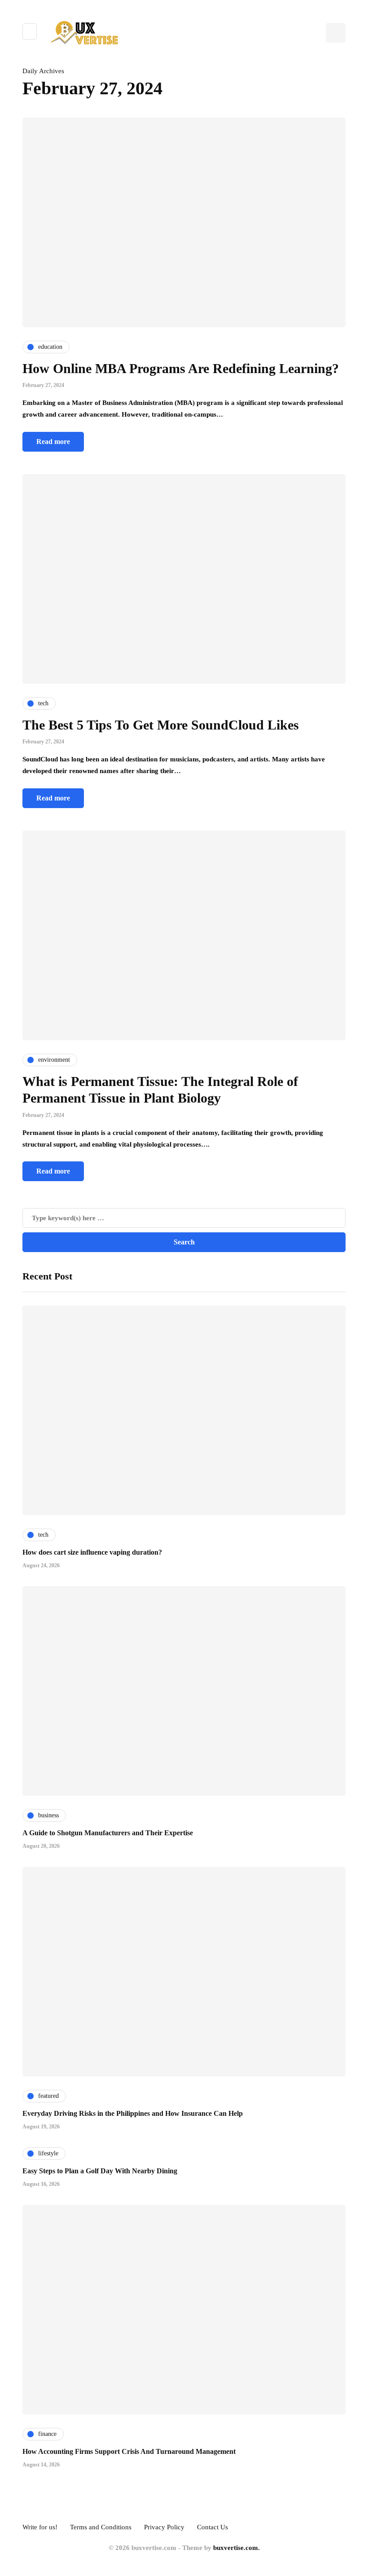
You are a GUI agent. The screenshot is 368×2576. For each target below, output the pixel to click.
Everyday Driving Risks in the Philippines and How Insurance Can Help (133, 2113)
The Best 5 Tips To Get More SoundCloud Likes (161, 725)
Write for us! (40, 2527)
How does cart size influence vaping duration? (92, 1552)
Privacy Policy (164, 2527)
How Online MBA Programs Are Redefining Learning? (181, 368)
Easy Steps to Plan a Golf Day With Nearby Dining (100, 2171)
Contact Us (212, 2527)
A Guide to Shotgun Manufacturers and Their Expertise (108, 1833)
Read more (53, 442)
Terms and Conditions (101, 2527)
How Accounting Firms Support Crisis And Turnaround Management (129, 2451)
